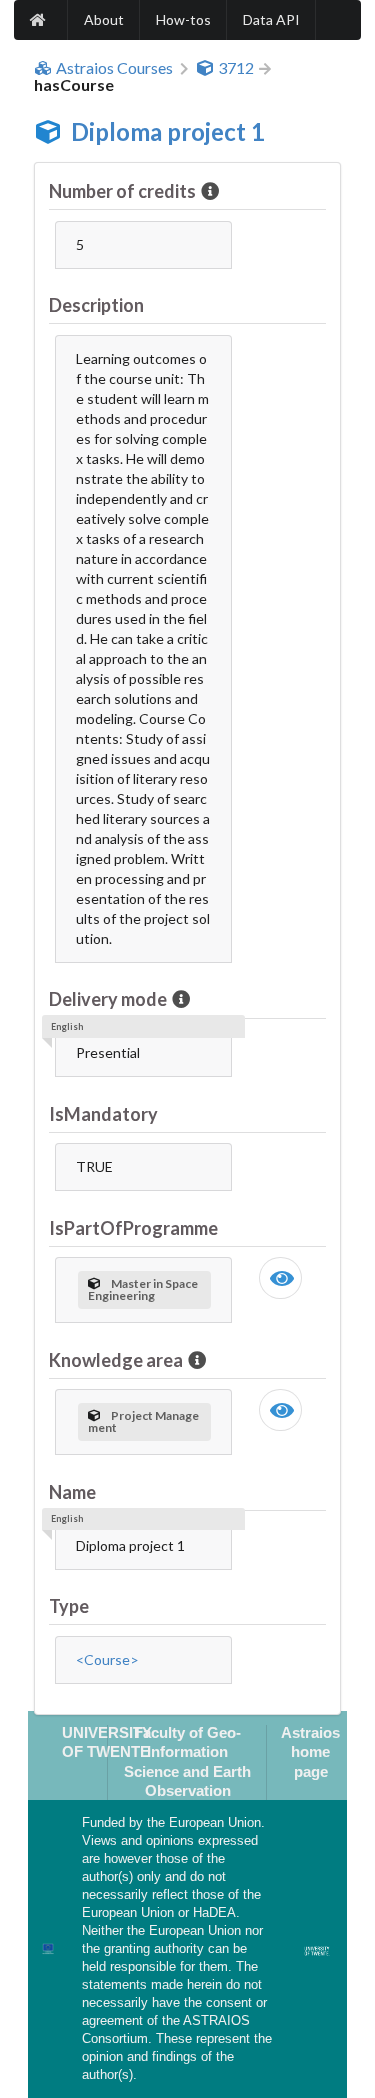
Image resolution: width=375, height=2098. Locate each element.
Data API (271, 19)
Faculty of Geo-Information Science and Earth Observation (187, 1761)
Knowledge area (116, 1360)
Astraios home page (310, 1752)
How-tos (183, 19)
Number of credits (122, 191)
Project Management (143, 1421)
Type (69, 1606)
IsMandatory (103, 1114)
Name (72, 1492)
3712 (236, 68)
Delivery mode (108, 999)
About (104, 19)
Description (96, 305)
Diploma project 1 (168, 131)
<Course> (107, 1659)
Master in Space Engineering (143, 1289)
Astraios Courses (114, 68)
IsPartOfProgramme (133, 1228)
